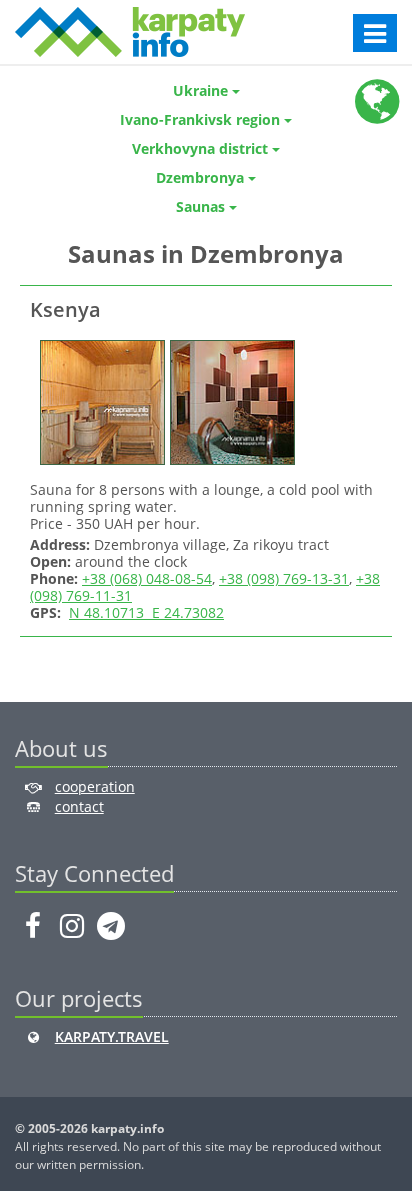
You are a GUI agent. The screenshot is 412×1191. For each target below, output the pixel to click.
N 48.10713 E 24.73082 (146, 612)
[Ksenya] (100, 400)
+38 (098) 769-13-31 (284, 578)
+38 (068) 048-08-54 (147, 578)
